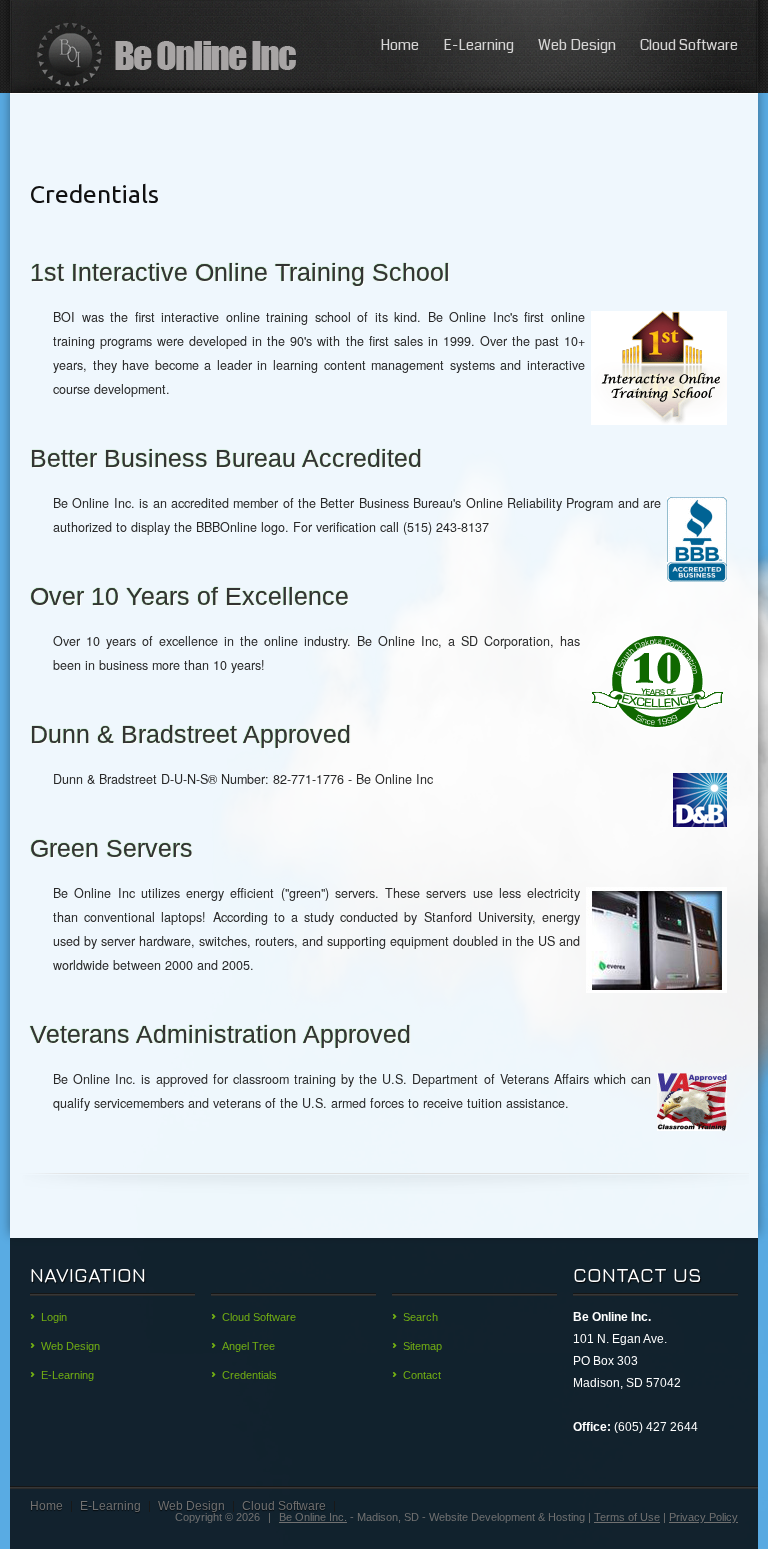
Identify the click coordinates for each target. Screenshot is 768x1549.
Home (399, 45)
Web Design (577, 45)
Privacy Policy (703, 1517)
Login (54, 1317)
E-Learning (478, 45)
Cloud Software (689, 45)
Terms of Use (627, 1517)
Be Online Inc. (313, 1517)
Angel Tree (248, 1346)
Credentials (249, 1375)
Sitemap (422, 1346)
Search (420, 1317)
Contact (422, 1375)
